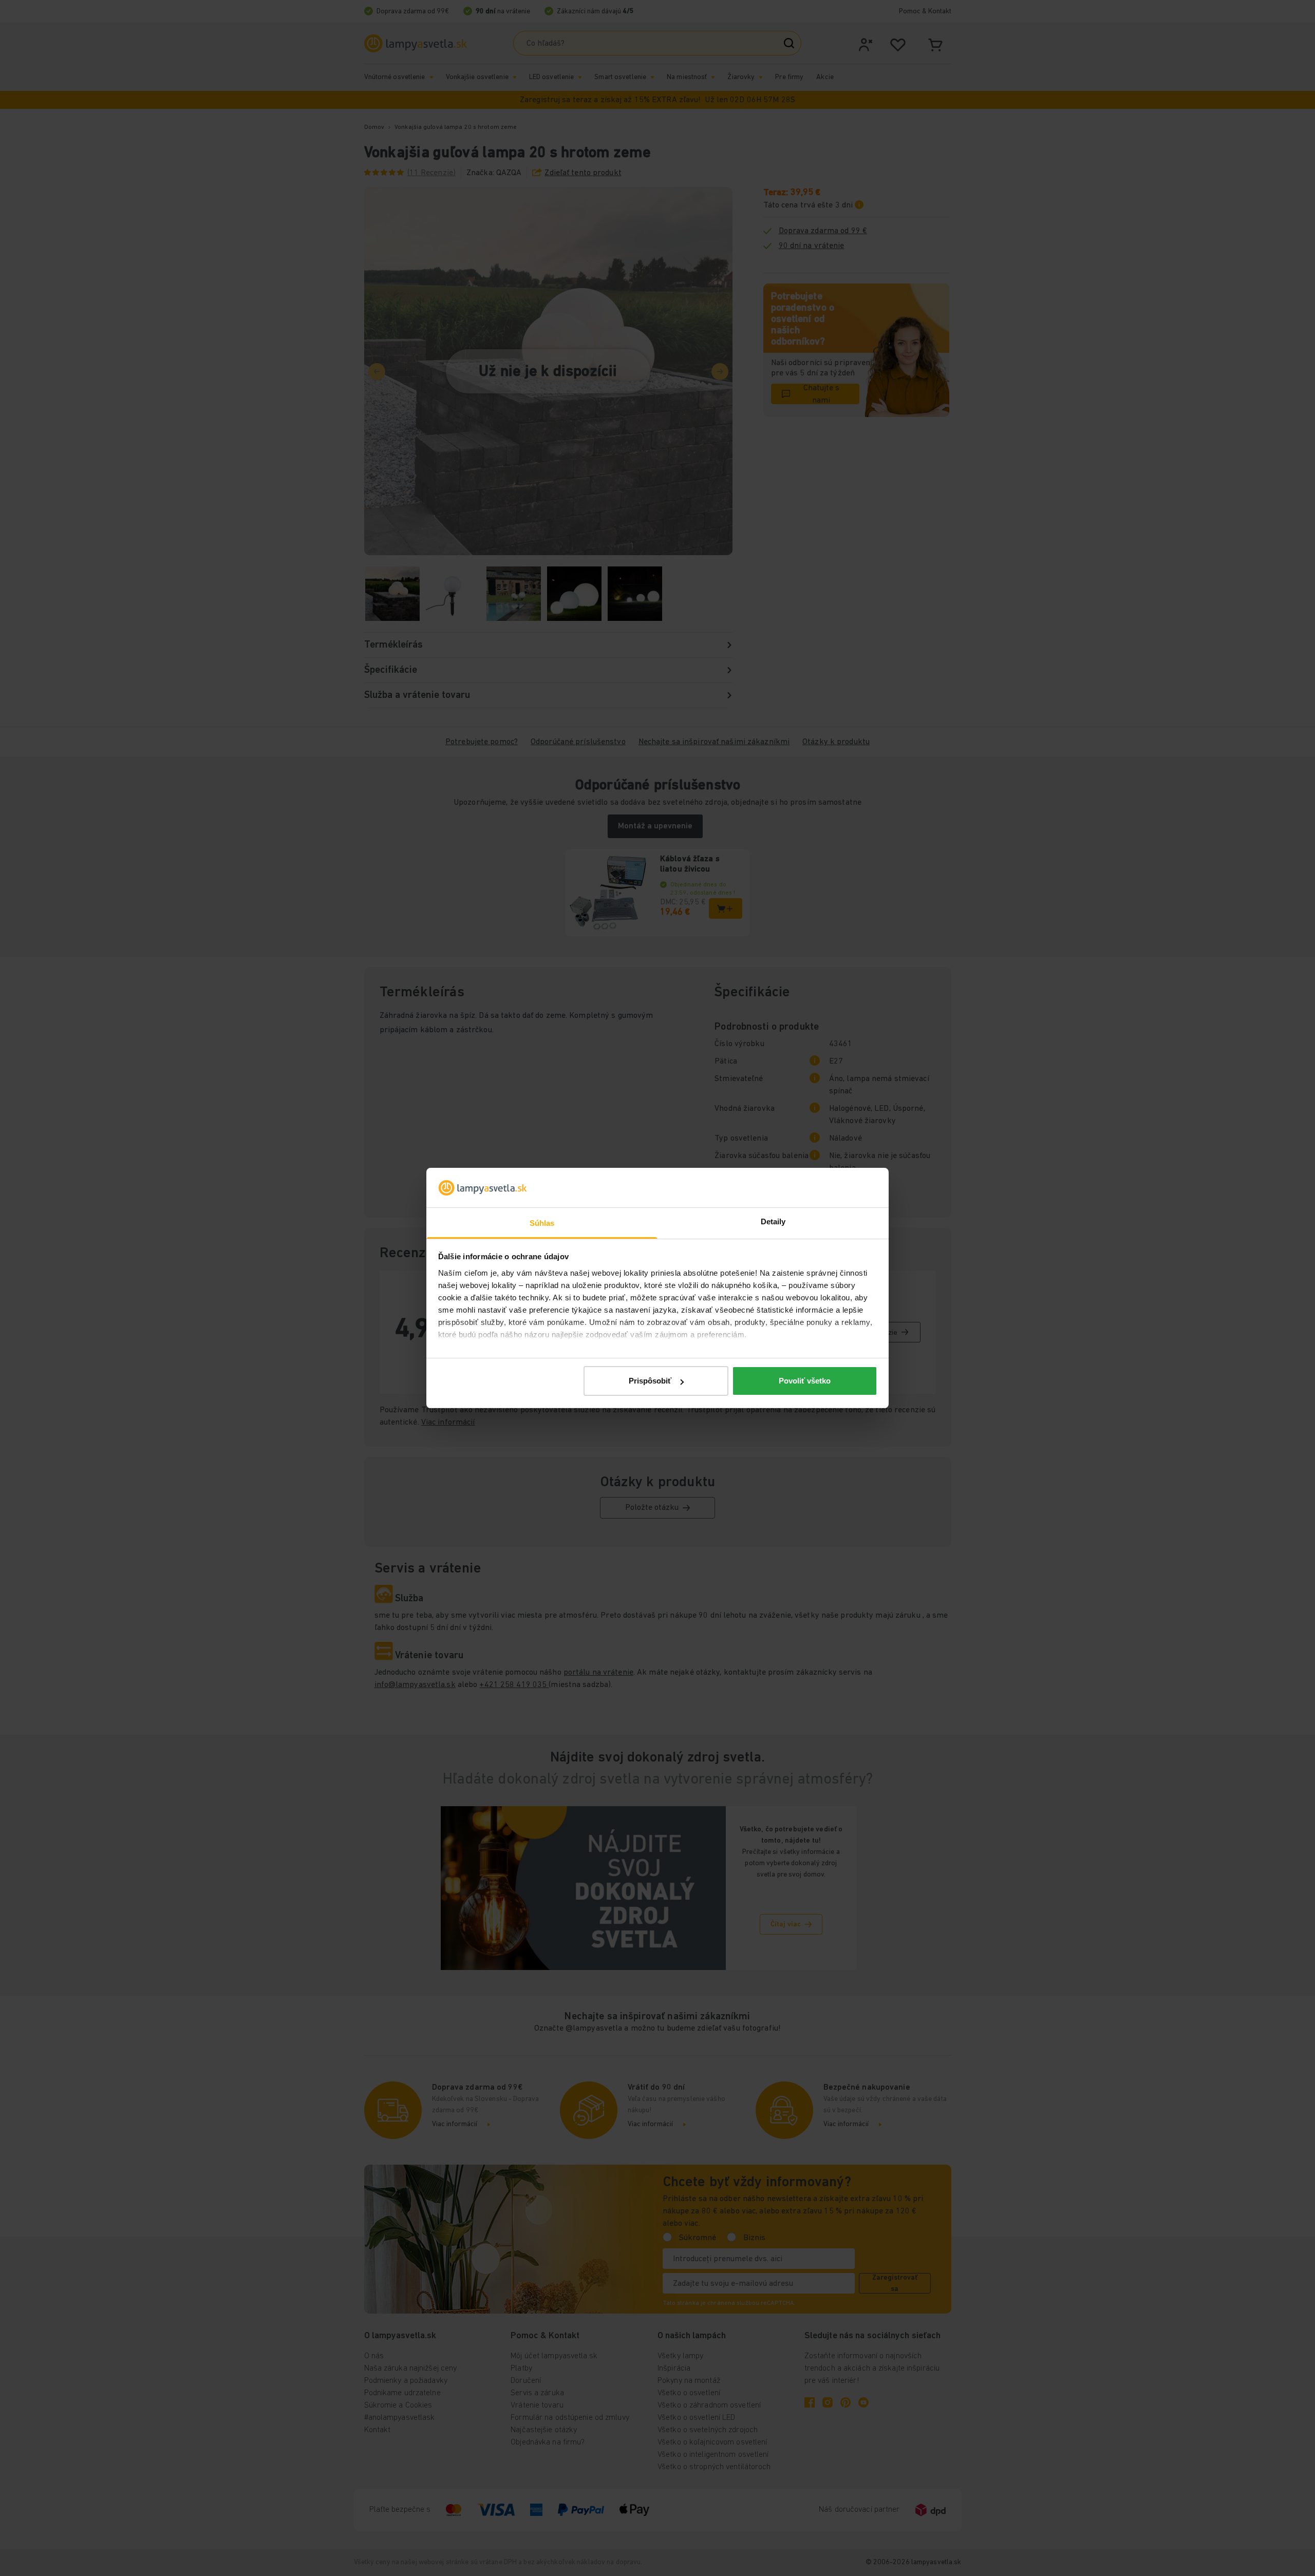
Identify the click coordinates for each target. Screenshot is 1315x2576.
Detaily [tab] (773, 1221)
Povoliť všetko (805, 1381)
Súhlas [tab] (542, 1223)
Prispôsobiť (650, 1381)
